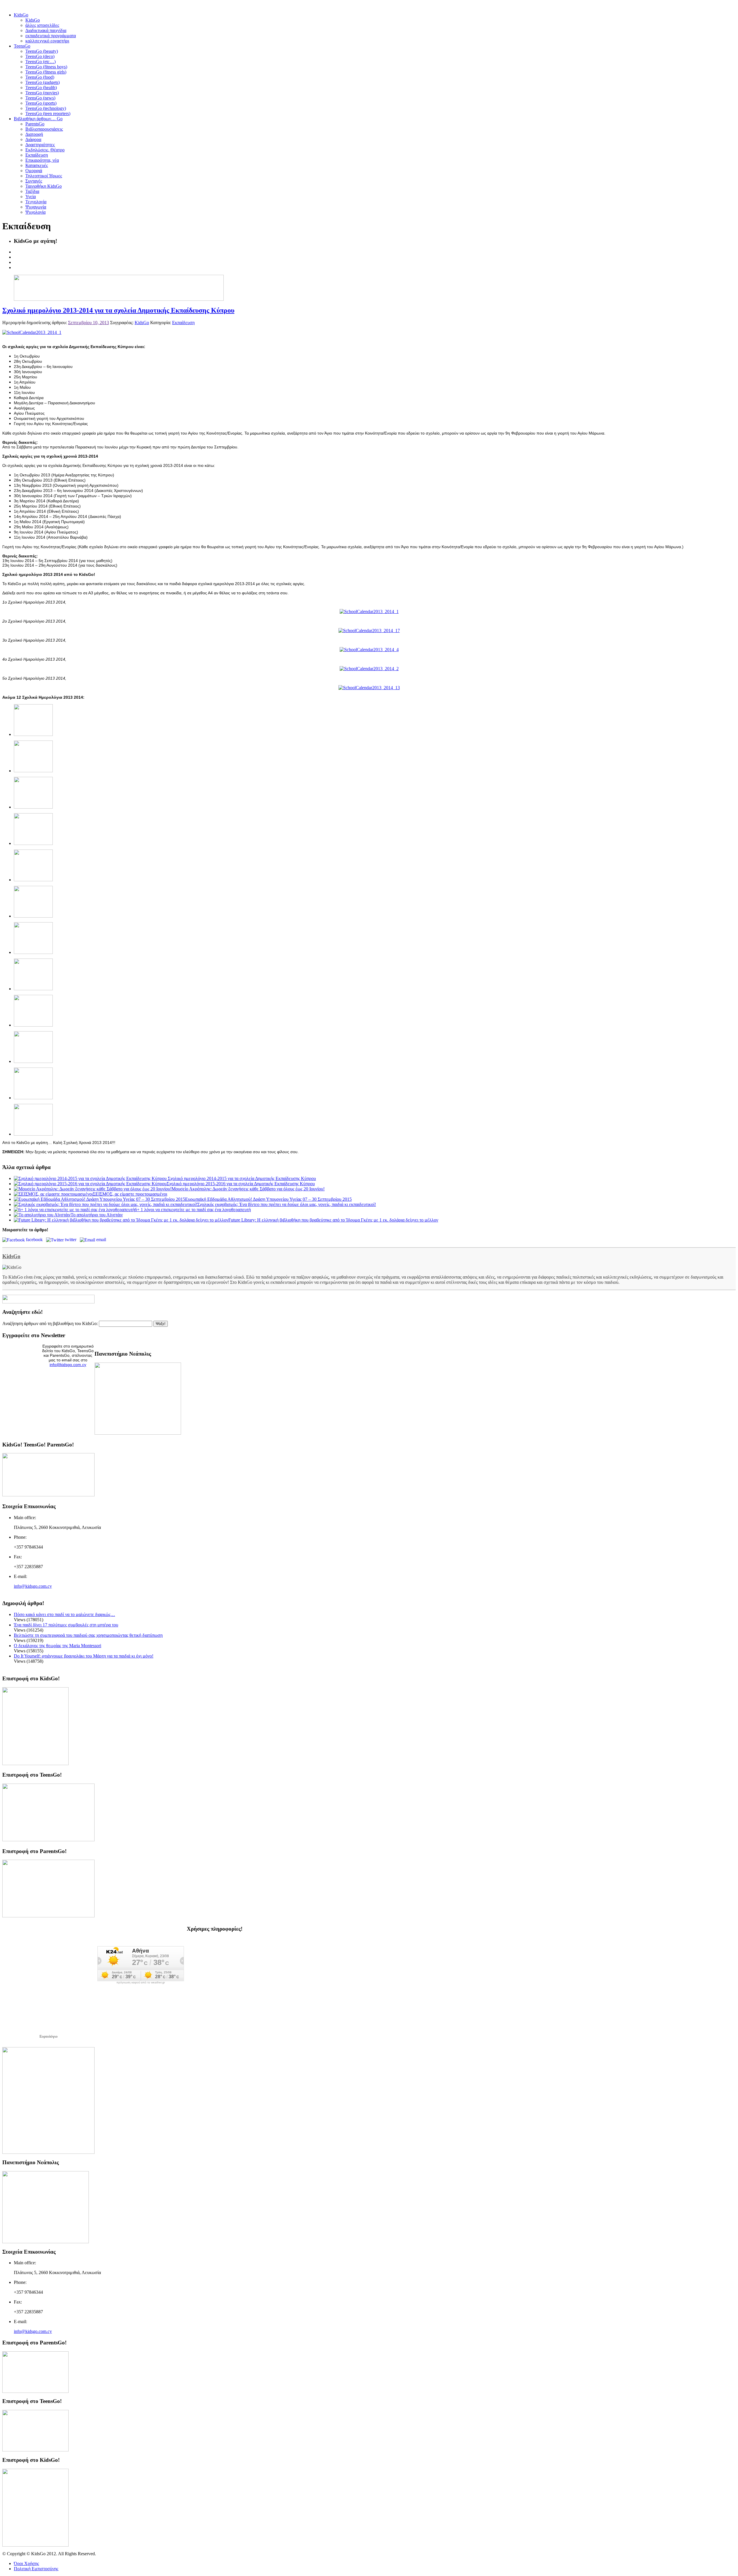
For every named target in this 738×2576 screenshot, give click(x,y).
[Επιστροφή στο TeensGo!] (48, 1840)
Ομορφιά (34, 171)
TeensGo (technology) (46, 108)
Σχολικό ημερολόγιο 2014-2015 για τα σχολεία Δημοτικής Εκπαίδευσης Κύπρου (241, 1178)
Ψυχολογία (35, 212)
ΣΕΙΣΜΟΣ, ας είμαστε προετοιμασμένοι (130, 1194)
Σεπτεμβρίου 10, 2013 (89, 323)
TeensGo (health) (41, 88)
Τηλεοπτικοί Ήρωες (44, 176)
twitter (72, 1240)
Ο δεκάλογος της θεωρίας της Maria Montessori (58, 1646)
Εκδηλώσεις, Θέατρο (45, 150)
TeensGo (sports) (41, 103)
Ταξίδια (32, 191)
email (102, 1240)
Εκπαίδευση (37, 155)
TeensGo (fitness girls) (46, 72)
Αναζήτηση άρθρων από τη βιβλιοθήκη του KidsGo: (50, 1323)
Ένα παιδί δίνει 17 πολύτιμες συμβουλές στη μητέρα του (66, 1625)
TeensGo (22, 46)
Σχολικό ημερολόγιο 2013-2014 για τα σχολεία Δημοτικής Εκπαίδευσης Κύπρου (118, 310)
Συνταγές (34, 181)
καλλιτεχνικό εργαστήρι (47, 41)
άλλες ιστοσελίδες (42, 25)
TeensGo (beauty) (42, 51)
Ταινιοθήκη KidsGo (44, 186)
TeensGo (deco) (40, 56)
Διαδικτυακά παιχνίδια (46, 30)
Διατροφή (34, 134)
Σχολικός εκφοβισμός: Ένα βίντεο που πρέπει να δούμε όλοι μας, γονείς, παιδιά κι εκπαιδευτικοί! (287, 1204)
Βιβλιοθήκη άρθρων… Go (38, 119)
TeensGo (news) (40, 98)
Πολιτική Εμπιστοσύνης (36, 2569)
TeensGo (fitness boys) (46, 67)
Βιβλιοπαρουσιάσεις (44, 129)
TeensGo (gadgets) (43, 82)
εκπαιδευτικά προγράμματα (51, 36)
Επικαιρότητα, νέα (42, 160)
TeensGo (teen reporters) (48, 113)
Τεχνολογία (36, 202)
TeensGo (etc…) (41, 62)
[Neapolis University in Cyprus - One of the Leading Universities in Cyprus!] (46, 2242)
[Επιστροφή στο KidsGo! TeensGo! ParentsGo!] (48, 1495)
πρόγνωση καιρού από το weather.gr (141, 1983)
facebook (35, 1240)
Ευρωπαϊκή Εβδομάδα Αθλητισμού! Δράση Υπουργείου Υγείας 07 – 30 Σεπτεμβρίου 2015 (268, 1199)
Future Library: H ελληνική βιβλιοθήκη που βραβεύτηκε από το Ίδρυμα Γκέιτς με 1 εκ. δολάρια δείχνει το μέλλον (333, 1220)
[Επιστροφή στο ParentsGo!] (48, 1916)
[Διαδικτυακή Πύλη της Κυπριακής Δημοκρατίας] (48, 2152)
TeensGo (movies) (42, 93)
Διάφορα (33, 139)
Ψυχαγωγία (36, 207)
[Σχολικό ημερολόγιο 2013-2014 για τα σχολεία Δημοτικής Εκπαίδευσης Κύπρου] (32, 332)
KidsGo (21, 15)
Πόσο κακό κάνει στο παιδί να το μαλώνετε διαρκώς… (64, 1614)
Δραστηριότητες (40, 145)
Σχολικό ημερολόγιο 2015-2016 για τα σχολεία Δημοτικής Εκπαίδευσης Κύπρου (241, 1184)
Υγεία (31, 197)
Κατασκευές (37, 165)
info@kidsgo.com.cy (68, 1365)
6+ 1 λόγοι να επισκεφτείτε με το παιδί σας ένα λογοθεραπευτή (193, 1210)
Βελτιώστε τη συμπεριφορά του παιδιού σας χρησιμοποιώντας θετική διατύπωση (88, 1635)
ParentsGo (35, 124)
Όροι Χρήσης (26, 2563)
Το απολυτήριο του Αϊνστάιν (97, 1215)
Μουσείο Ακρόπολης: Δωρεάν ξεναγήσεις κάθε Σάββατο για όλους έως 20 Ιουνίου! (248, 1189)
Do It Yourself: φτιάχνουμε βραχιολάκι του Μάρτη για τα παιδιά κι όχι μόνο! (84, 1656)
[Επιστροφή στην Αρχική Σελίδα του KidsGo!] (35, 1764)
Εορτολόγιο (49, 2036)
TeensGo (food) (40, 77)
